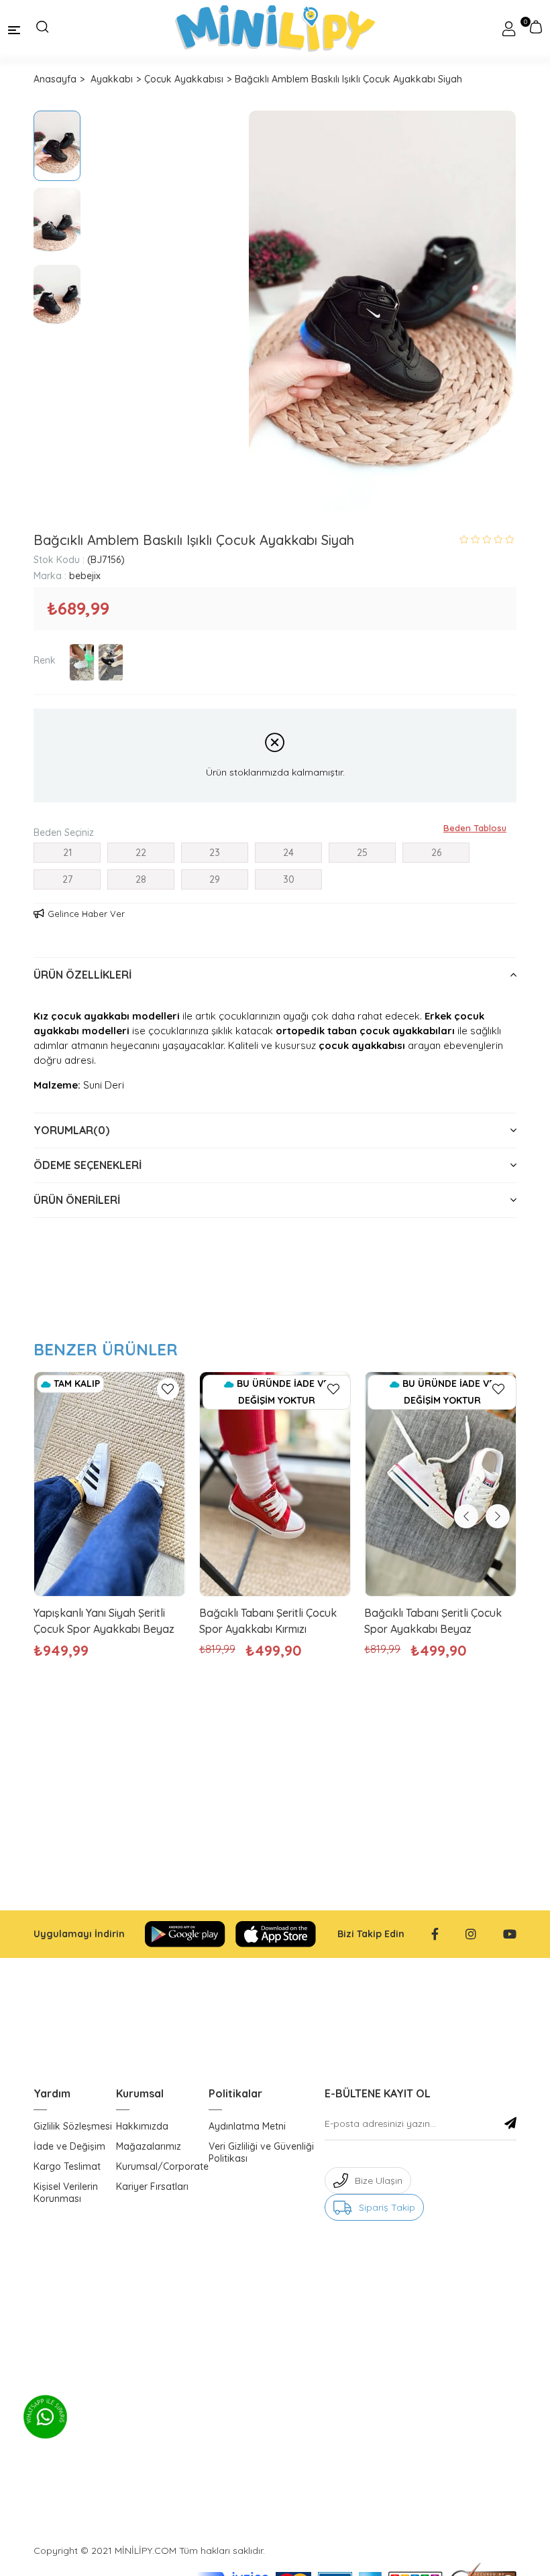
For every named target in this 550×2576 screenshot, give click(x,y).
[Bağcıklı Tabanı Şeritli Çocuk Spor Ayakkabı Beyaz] (440, 1484)
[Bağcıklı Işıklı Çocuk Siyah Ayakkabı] (111, 662)
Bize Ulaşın (379, 2181)
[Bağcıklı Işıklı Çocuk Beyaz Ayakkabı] (82, 662)
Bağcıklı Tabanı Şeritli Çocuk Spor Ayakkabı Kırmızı (268, 1621)
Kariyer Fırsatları (152, 2187)
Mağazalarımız (149, 2146)
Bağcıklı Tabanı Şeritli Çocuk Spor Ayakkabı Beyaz (433, 1621)
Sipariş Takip (387, 2207)
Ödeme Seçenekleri (88, 1165)
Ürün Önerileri (77, 1200)
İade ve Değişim (69, 2146)
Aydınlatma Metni (247, 2126)
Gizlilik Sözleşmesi (73, 2126)
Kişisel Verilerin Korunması (66, 2193)
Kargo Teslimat (67, 2166)
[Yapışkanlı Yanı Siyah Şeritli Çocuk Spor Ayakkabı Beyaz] (110, 1484)
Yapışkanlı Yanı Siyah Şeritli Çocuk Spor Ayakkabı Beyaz (104, 1621)
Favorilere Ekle (168, 1389)
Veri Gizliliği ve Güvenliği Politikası (261, 2152)
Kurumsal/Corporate (162, 2166)
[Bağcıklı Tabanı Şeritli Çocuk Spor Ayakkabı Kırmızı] (275, 1484)
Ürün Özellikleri (82, 975)
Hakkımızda (142, 2126)
